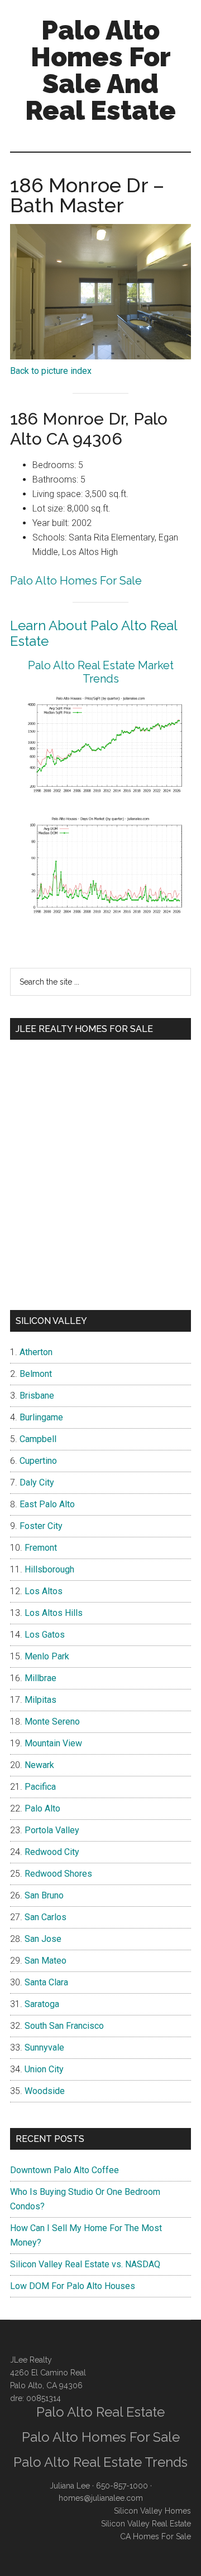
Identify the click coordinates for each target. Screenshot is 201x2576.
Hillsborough (49, 1569)
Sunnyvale (44, 2047)
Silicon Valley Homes (152, 2511)
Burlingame (41, 1417)
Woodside (45, 2091)
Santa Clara (46, 1982)
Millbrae (40, 1678)
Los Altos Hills (54, 1613)
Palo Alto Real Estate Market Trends (101, 672)
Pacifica (40, 1787)
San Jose (43, 1939)
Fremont (41, 1548)
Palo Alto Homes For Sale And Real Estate (100, 70)
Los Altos (44, 1591)
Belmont (36, 1374)
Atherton (36, 1352)
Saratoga (42, 2004)
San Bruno (44, 1895)
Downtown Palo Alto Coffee (64, 2170)
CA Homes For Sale (155, 2536)
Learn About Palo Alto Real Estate (94, 634)
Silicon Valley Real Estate (146, 2524)
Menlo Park (47, 1656)
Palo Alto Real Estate (100, 2412)
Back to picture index (51, 371)
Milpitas (40, 1700)
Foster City (41, 1526)
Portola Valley (52, 1830)
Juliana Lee (70, 2486)
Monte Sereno (52, 1722)
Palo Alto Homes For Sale (76, 581)
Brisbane (37, 1396)
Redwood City (52, 1852)
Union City (44, 2069)
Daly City (37, 1482)
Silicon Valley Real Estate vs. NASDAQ (85, 2264)
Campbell (38, 1439)
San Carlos (46, 1917)
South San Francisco (64, 2026)
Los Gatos (45, 1635)
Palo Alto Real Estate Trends (100, 2462)
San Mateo (46, 1961)
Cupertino (38, 1461)
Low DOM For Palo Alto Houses (73, 2286)
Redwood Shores (58, 1874)
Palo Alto (42, 1808)
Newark (39, 1765)
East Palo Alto (47, 1504)
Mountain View (53, 1743)
